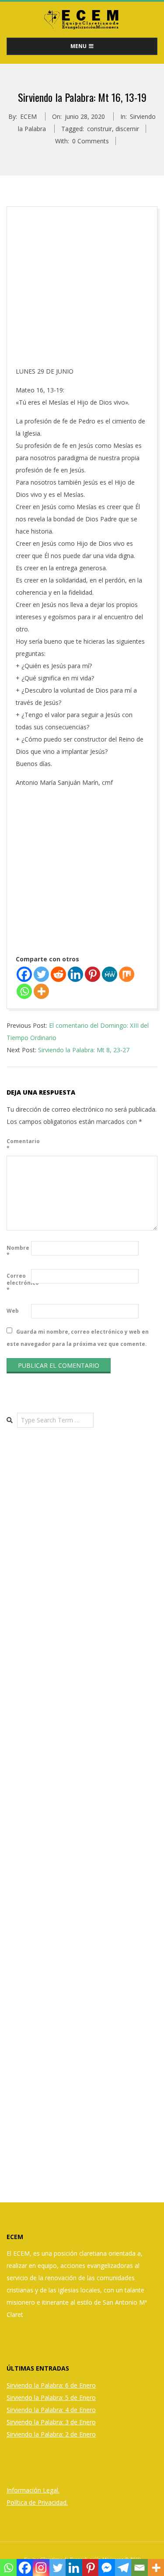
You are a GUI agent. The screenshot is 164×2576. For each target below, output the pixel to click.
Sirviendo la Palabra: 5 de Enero (51, 2397)
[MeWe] (110, 974)
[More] (41, 991)
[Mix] (127, 974)
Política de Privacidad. (37, 2502)
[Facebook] (24, 974)
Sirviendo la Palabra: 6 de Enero (51, 2385)
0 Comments (91, 141)
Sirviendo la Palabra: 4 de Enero (51, 2410)
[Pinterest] (92, 974)
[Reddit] (58, 974)
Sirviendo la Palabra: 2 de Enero (51, 2434)
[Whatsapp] (24, 991)
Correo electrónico (18, 1283)
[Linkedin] (75, 974)
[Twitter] (41, 974)
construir (99, 129)
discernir (127, 129)
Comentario (18, 1145)
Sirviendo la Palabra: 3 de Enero (51, 2422)
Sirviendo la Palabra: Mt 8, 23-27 (84, 1050)
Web (13, 1311)
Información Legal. (33, 2490)
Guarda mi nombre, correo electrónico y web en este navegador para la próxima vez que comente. (78, 1337)
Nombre (18, 1251)
